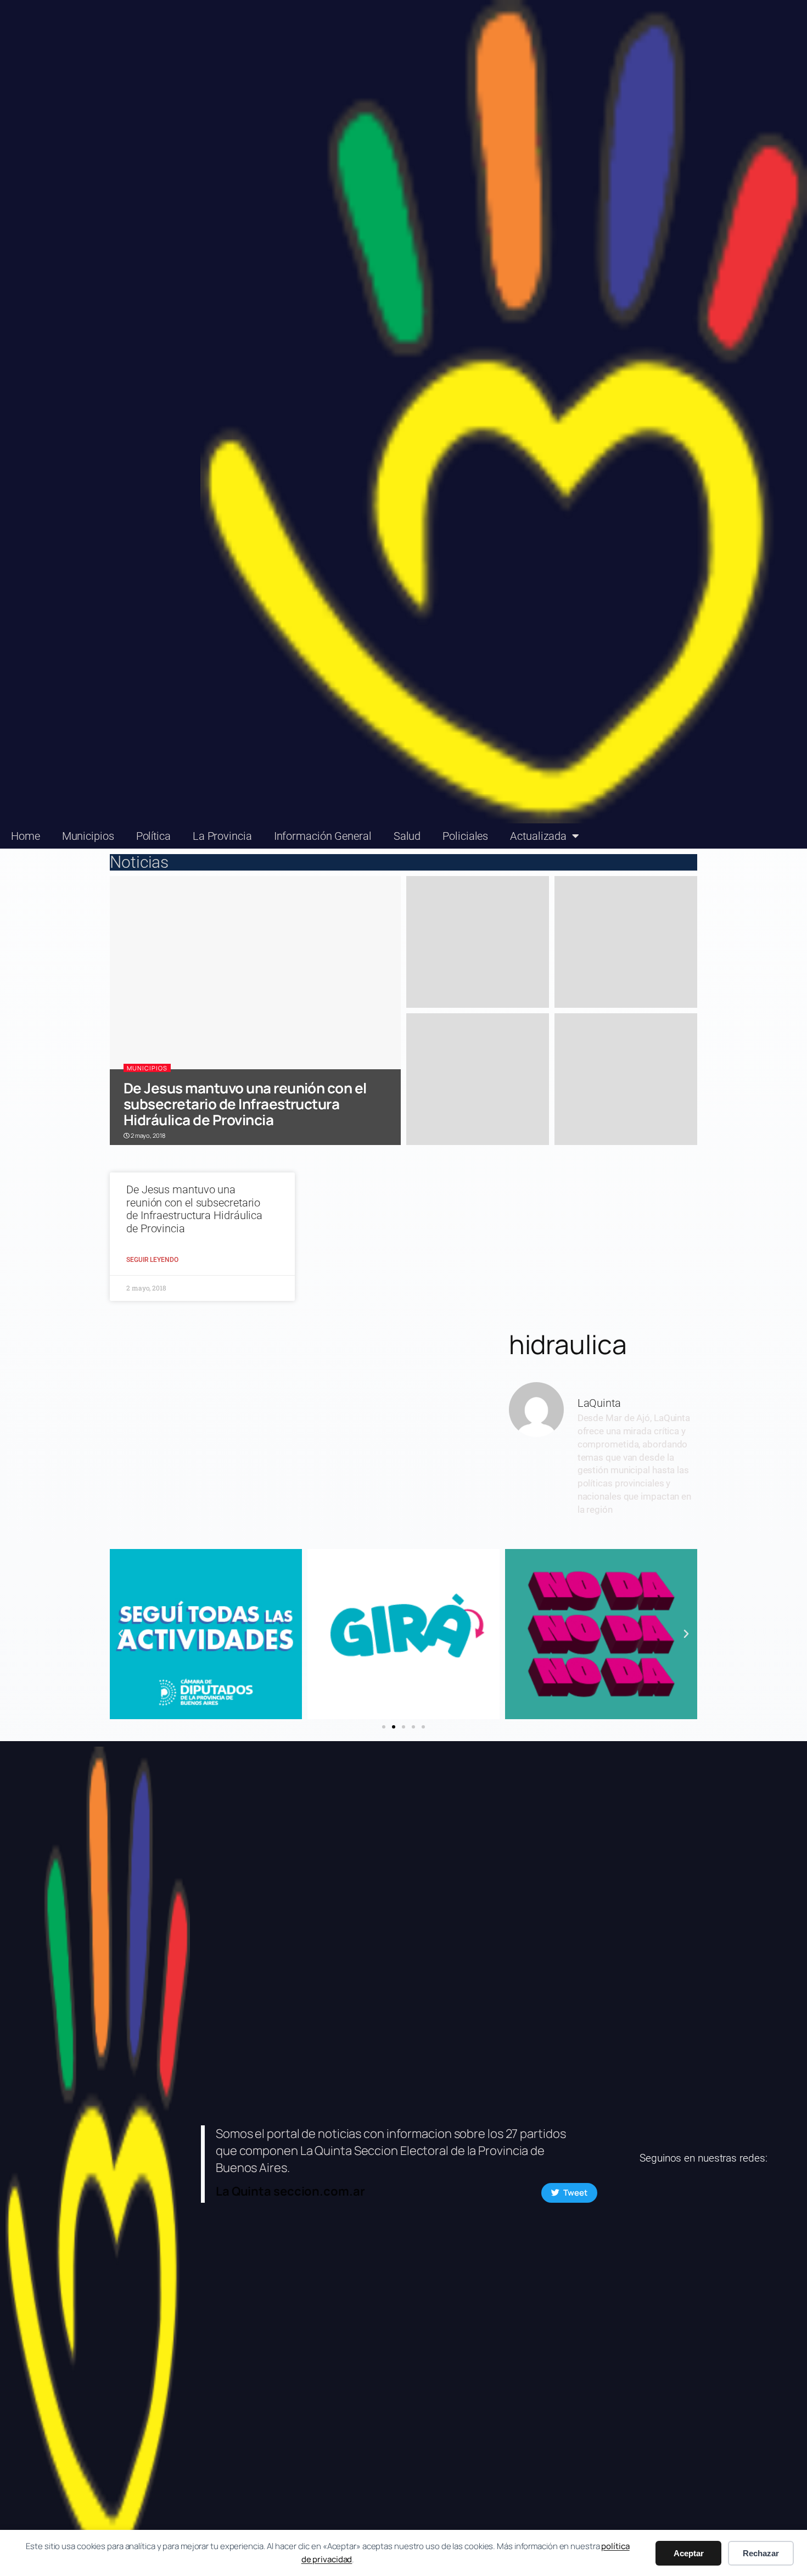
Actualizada (538, 836)
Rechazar (761, 2553)
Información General (323, 836)
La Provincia (222, 836)
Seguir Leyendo (152, 1260)
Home (26, 836)
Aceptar (689, 2553)
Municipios (88, 836)
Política (153, 836)
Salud (407, 836)
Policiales (465, 836)
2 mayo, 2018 (147, 1135)
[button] (121, 1634)
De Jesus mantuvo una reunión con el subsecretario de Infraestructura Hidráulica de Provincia (245, 1104)
